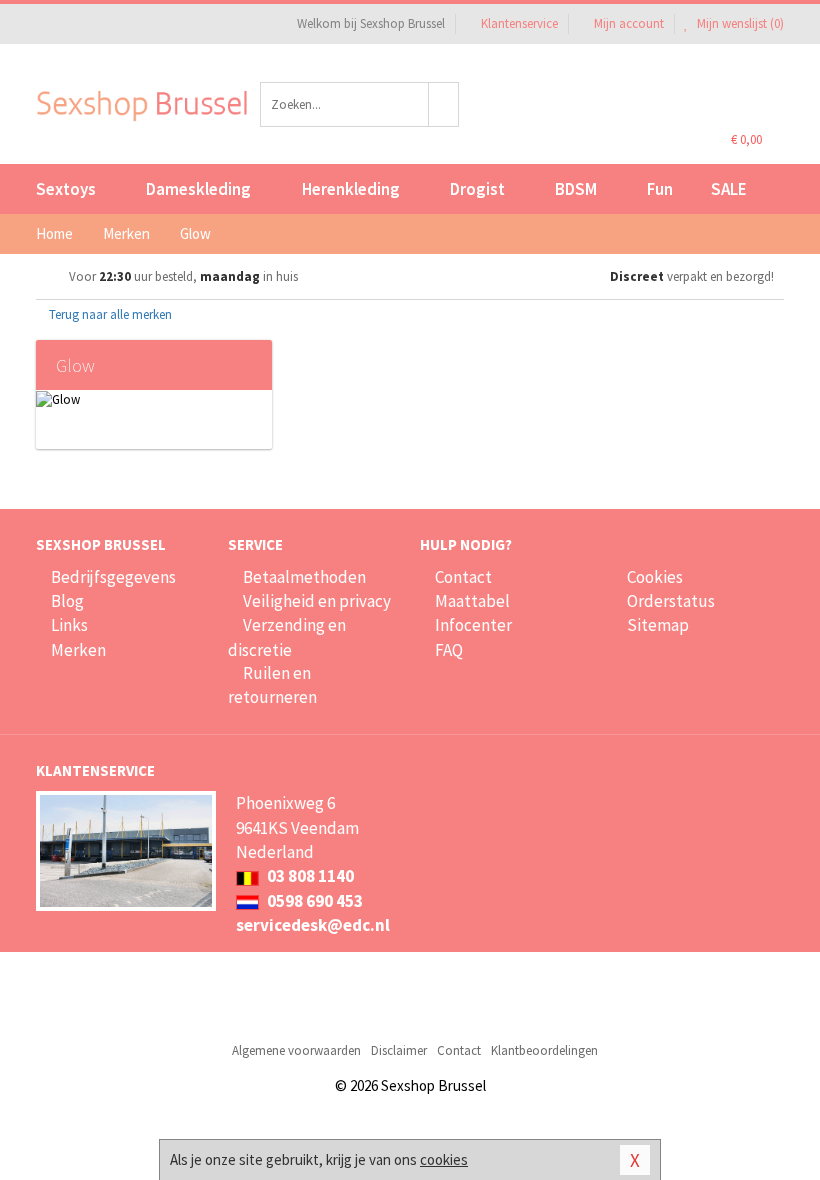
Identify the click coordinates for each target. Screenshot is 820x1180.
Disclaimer (399, 1050)
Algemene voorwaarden (296, 1050)
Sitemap (658, 625)
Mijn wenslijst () (739, 23)
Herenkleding (351, 189)
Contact (463, 577)
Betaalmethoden (304, 577)
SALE (729, 189)
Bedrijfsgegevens (113, 577)
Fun (660, 189)
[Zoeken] (444, 104)
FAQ (449, 650)
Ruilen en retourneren (272, 685)
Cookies (655, 577)
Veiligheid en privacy (317, 601)
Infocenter (473, 625)
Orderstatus (671, 601)
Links (69, 625)
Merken (78, 650)
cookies (444, 1159)
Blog (67, 601)
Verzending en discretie (287, 637)
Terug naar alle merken (109, 314)
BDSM (576, 189)
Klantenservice (519, 23)
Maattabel (472, 601)
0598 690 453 (313, 901)
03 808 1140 (309, 876)
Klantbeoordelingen (544, 1050)
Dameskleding (198, 189)
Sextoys (66, 189)
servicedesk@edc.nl (313, 925)
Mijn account (629, 23)
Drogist (477, 189)
